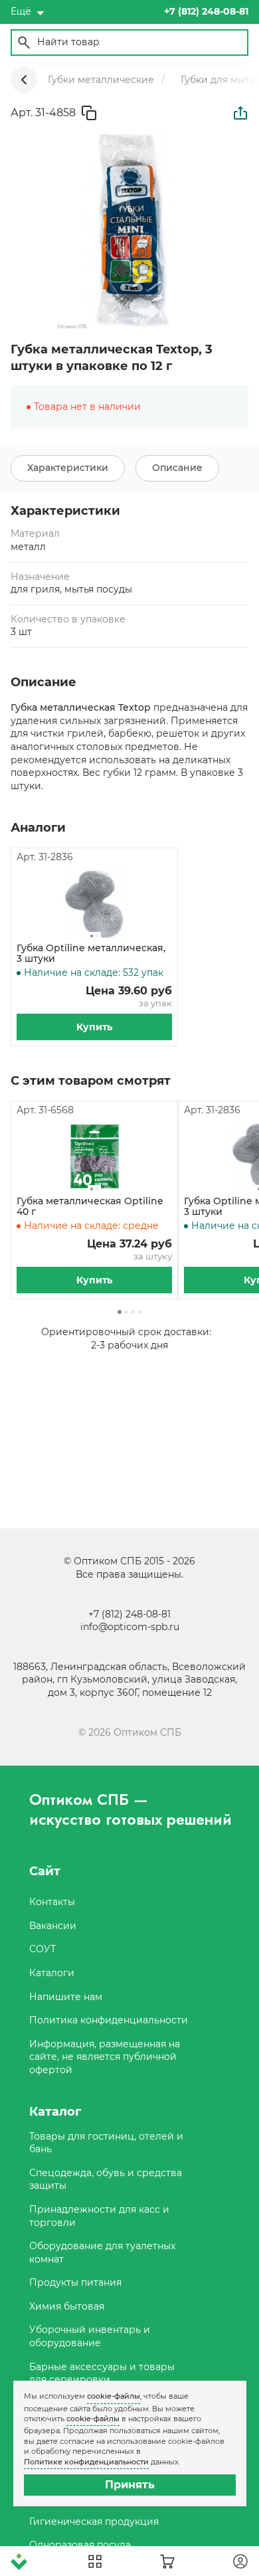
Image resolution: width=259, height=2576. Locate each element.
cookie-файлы (114, 2396)
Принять (130, 2485)
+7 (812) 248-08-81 (129, 1614)
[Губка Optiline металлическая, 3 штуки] (94, 903)
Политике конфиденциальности (86, 2462)
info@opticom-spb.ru (130, 1627)
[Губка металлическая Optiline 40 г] (94, 1156)
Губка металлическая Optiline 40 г (90, 1207)
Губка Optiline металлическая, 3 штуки (91, 954)
